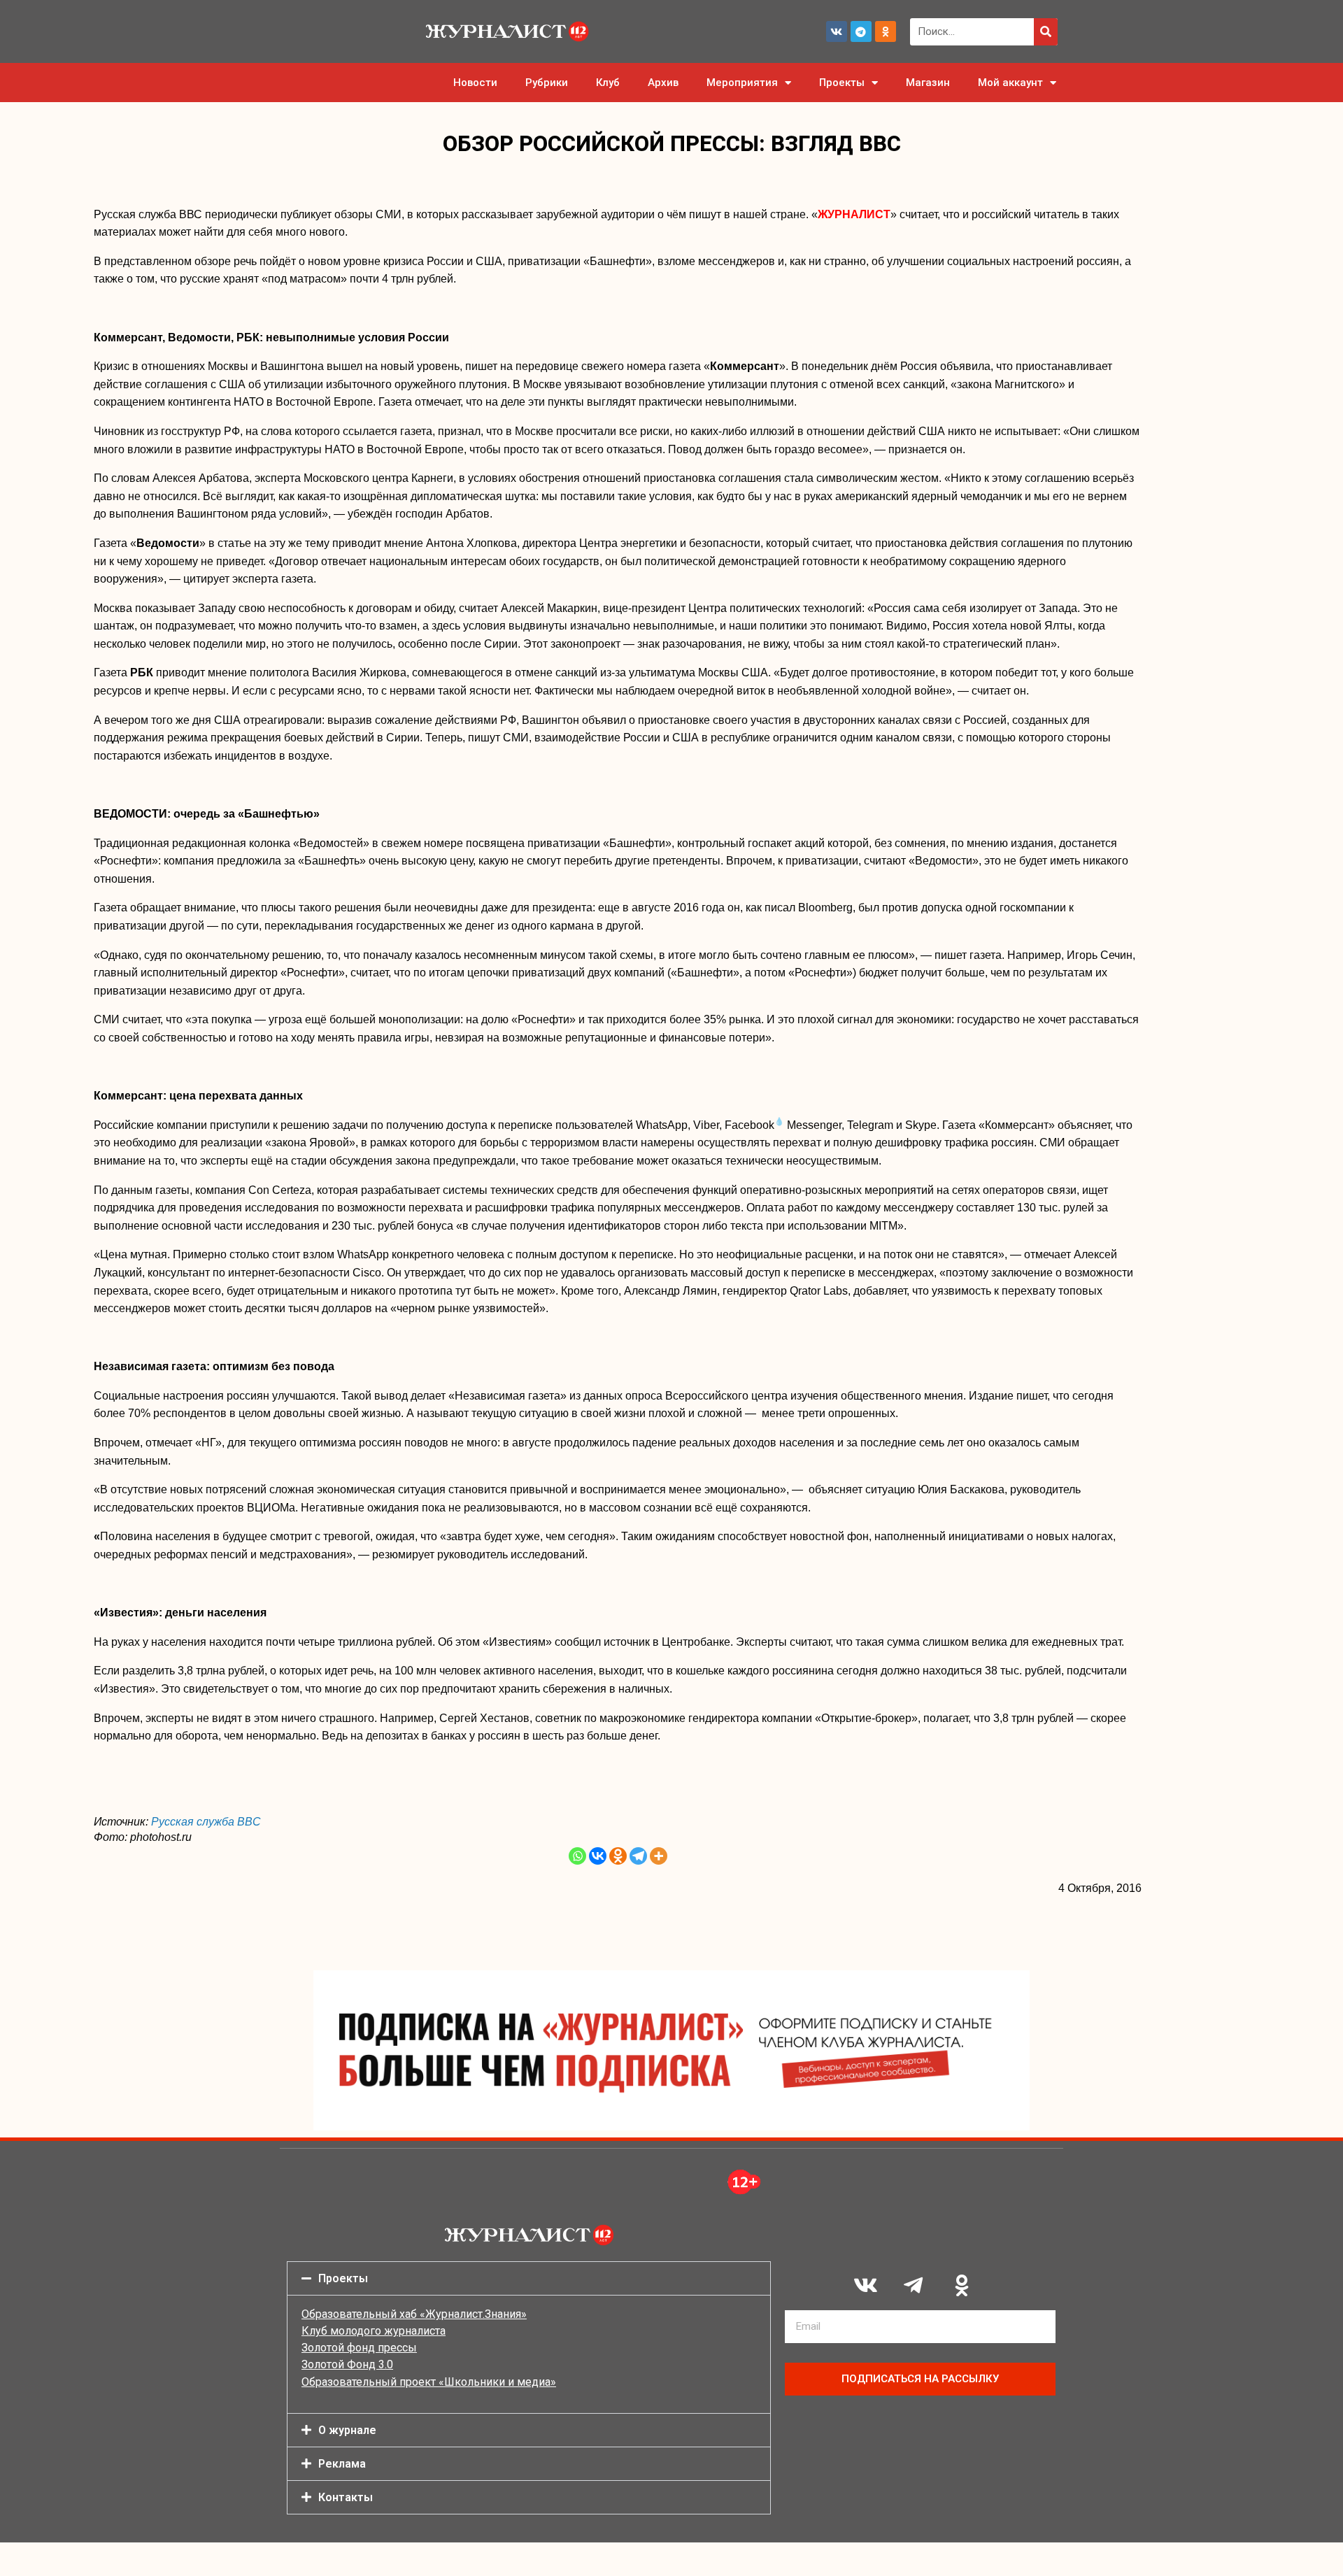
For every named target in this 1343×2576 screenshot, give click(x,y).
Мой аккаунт (1010, 83)
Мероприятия (742, 83)
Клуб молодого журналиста (374, 2331)
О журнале (347, 2430)
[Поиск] (1046, 32)
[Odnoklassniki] (886, 31)
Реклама (342, 2464)
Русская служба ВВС (206, 1822)
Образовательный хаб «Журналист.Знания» (414, 2314)
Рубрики (547, 83)
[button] (529, 2278)
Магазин (928, 83)
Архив (663, 83)
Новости (475, 83)
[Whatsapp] (577, 1856)
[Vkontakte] (598, 1856)
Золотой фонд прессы (359, 2348)
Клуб (608, 83)
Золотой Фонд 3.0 (347, 2364)
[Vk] (837, 31)
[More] (659, 1856)
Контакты (346, 2497)
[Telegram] (861, 31)
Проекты (842, 83)
